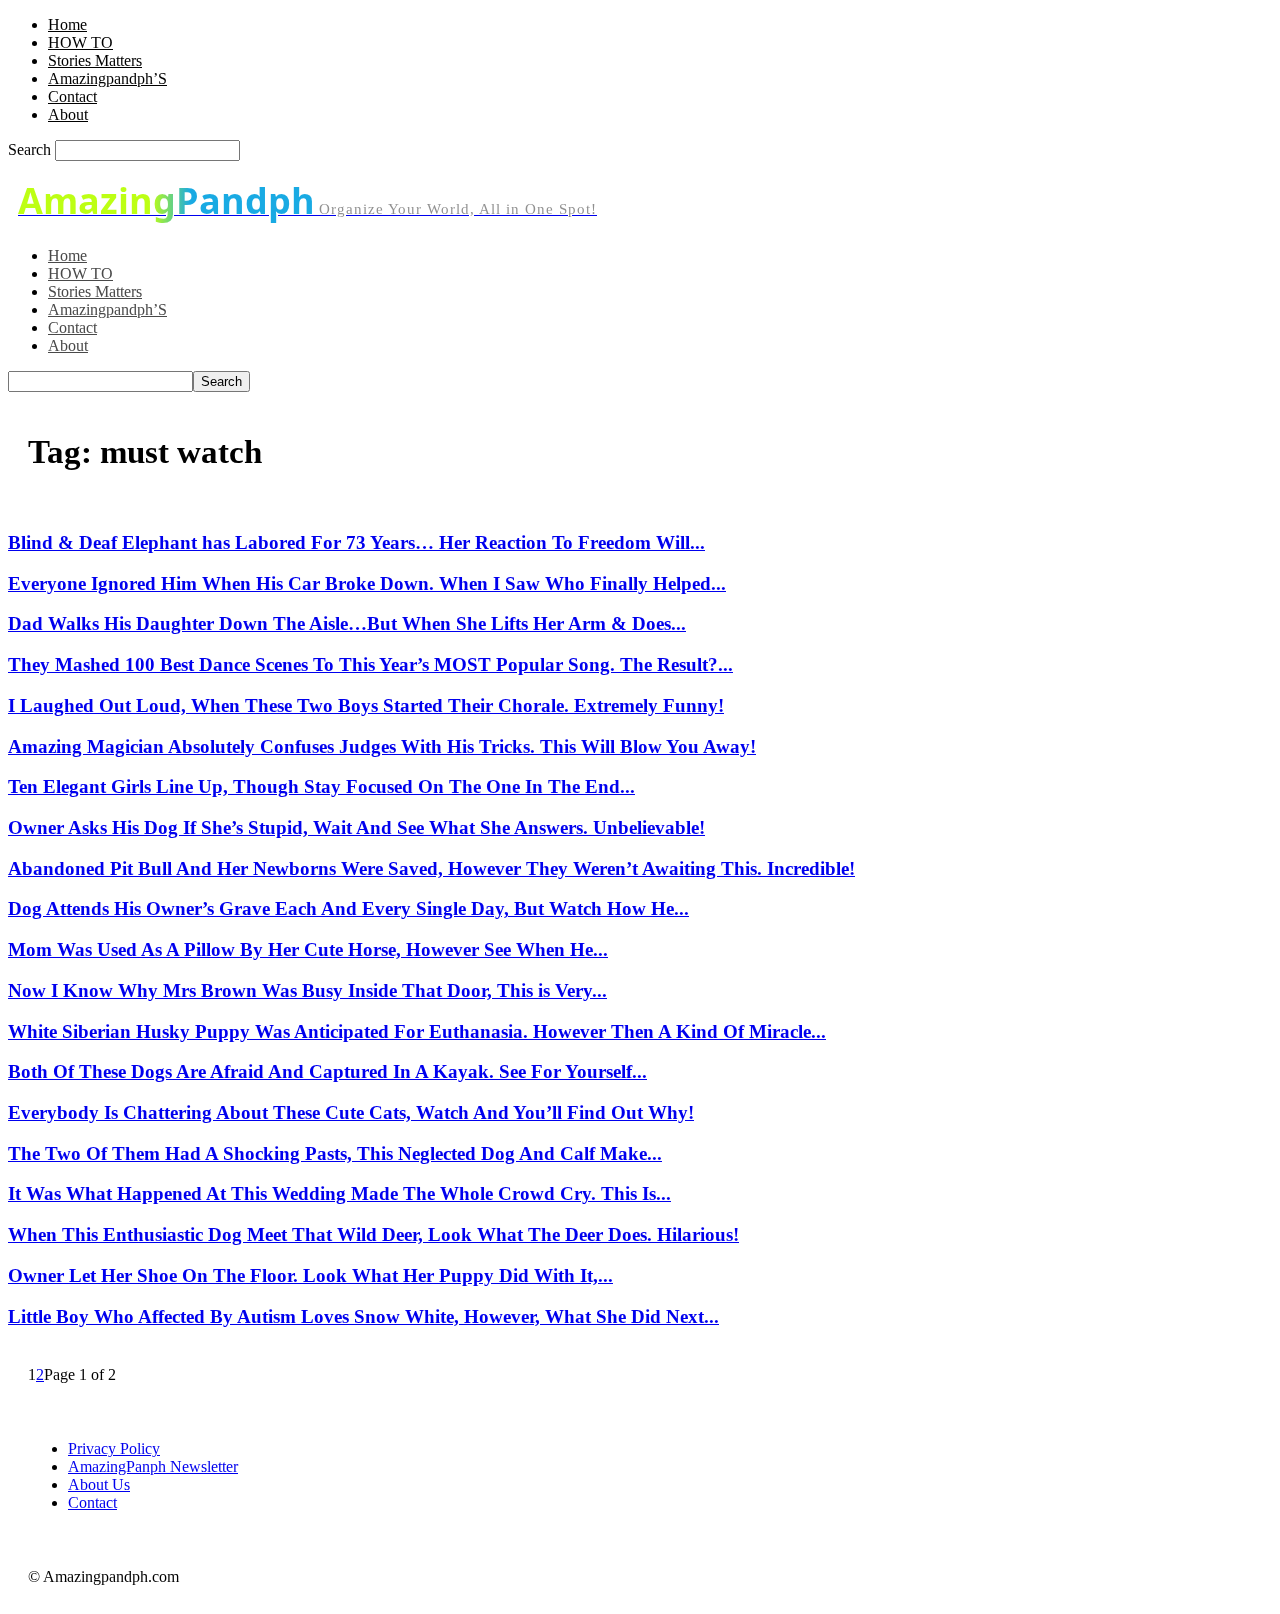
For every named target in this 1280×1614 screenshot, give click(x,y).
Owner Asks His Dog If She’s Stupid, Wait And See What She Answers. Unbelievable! (356, 827)
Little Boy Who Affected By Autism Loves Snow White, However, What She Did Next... (363, 1316)
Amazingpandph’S (107, 78)
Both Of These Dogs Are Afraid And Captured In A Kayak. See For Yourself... (327, 1071)
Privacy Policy (114, 1448)
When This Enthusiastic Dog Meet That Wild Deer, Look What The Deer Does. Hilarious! (373, 1234)
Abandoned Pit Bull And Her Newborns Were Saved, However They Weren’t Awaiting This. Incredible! (431, 868)
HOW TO (80, 42)
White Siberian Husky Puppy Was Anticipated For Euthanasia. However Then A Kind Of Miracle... (417, 1031)
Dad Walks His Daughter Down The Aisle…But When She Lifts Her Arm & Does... (347, 623)
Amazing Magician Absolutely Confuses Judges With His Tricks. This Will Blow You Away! (382, 746)
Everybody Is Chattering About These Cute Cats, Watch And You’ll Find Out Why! (351, 1112)
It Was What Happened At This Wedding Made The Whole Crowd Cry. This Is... (339, 1193)
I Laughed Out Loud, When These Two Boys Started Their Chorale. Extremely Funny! (366, 705)
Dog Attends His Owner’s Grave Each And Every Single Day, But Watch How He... (348, 908)
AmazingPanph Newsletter (153, 1466)
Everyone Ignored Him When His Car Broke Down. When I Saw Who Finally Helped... (367, 583)
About (68, 114)
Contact (72, 96)
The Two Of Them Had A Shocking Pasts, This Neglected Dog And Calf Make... (335, 1153)
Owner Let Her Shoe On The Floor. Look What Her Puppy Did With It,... (310, 1275)
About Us (99, 1484)
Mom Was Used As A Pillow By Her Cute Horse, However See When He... (308, 949)
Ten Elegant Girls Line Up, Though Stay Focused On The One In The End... (321, 786)
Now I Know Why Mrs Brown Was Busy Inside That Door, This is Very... (307, 990)
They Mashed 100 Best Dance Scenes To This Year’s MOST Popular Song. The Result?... (370, 664)
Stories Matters (95, 60)
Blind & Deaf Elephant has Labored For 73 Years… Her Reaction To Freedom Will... (356, 542)
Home (67, 24)
